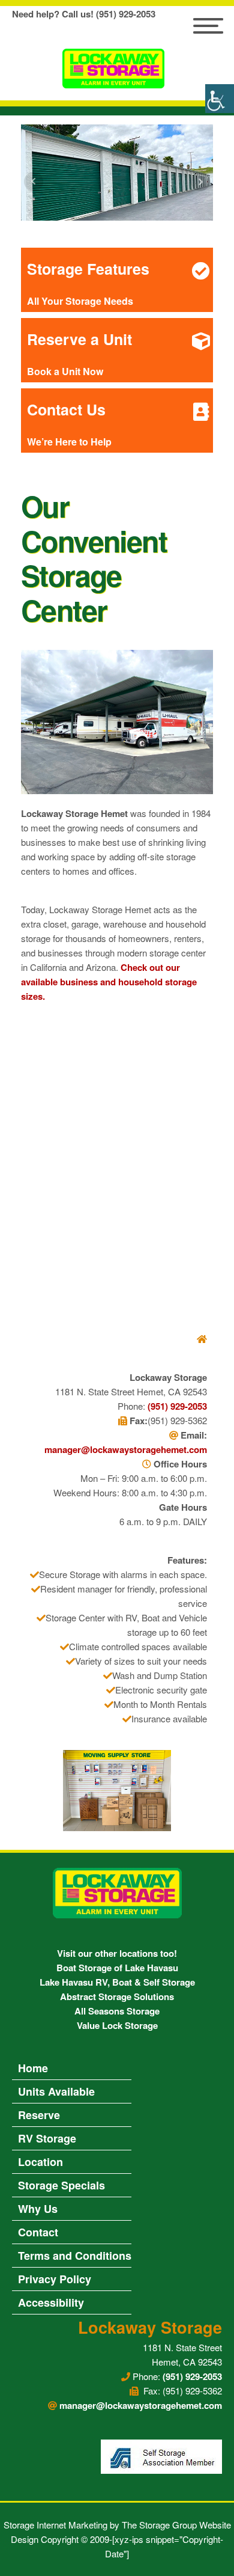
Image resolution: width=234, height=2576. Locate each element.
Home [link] (33, 2068)
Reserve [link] (39, 2115)
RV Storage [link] (47, 2138)
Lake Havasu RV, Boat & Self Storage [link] (117, 1982)
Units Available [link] (56, 2091)
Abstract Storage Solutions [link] (117, 1996)
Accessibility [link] (51, 2302)
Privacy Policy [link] (55, 2279)
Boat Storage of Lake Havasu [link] (117, 1968)
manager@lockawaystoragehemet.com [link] (126, 1449)
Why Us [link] (38, 2209)
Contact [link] (38, 2232)
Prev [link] (34, 182)
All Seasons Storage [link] (117, 2011)
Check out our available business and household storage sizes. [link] (109, 982)
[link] (220, 99)
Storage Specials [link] (61, 2185)
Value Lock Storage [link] (117, 2025)
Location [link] (40, 2162)
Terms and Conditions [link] (75, 2256)
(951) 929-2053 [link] (177, 1406)
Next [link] (200, 182)
